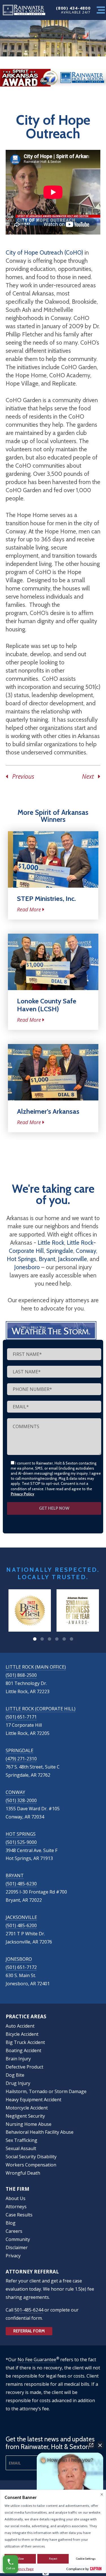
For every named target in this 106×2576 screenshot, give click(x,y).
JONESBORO (19, 1959)
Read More (29, 909)
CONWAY (15, 1792)
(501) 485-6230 (21, 1884)
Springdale (60, 1251)
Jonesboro (27, 1267)
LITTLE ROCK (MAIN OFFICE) (36, 1667)
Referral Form (29, 2331)
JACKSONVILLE (21, 1917)
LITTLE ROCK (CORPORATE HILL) (41, 1709)
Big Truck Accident (25, 2042)
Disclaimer (17, 2247)
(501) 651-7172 (21, 1967)
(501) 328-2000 (21, 1800)
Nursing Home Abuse (29, 2124)
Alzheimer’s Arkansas (48, 1111)
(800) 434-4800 (73, 8)
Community (18, 2239)
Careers (14, 2231)
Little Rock (51, 1243)
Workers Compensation (31, 2165)
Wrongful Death (23, 2173)
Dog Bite (15, 2075)
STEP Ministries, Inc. (46, 899)
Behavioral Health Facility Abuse (40, 2132)
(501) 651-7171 (21, 1717)
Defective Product (24, 2067)
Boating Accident (23, 2050)
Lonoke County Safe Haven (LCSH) (47, 1005)
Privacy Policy (22, 1494)
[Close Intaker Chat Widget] (100, 2445)
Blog (11, 2223)
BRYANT (15, 1875)
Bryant (47, 1259)
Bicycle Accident (22, 2034)
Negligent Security (25, 2116)
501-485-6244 (29, 2310)
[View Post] (53, 859)
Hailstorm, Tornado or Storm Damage (46, 2091)
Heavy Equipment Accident (33, 2100)
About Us (16, 2198)
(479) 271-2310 (21, 1759)
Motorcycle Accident (27, 2108)
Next (90, 776)
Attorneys (16, 2207)
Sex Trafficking (21, 2140)
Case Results (19, 2215)
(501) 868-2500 (21, 1675)
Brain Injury (18, 2059)
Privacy (13, 2256)
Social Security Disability (31, 2157)
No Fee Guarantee (37, 2360)
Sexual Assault (21, 2148)
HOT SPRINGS (21, 1834)
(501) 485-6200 (21, 1925)
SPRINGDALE (20, 1750)
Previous (21, 776)
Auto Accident (20, 2026)
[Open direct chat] (91, 2445)
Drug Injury (18, 2083)
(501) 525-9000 (21, 1842)
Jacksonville (73, 1259)
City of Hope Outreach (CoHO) (44, 252)
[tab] (35, 1639)
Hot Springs (21, 1259)
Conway (86, 1251)
